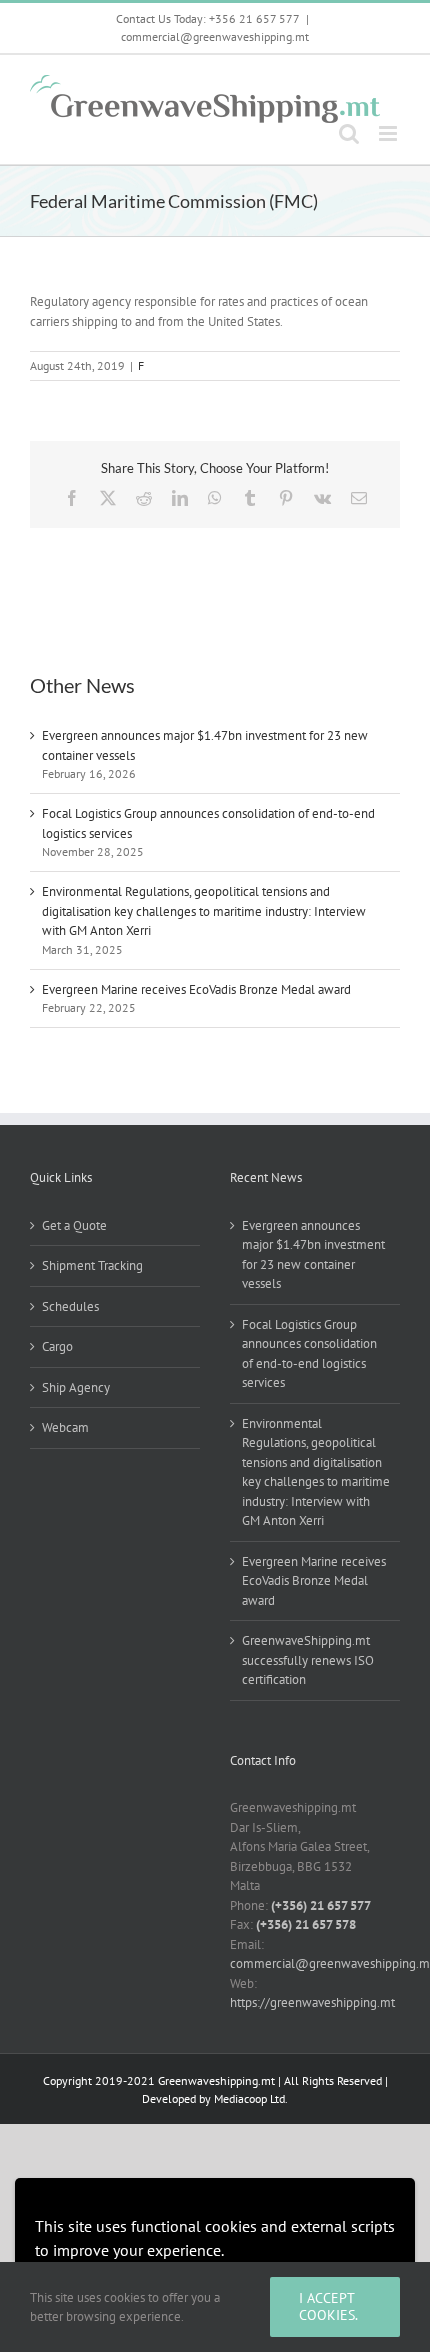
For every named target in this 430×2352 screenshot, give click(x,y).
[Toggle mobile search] (349, 133)
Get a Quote (74, 1225)
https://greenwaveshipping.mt (312, 2002)
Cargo (57, 1346)
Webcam (65, 1427)
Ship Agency (76, 1387)
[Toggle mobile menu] (389, 133)
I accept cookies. (328, 2306)
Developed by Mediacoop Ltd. (215, 2098)
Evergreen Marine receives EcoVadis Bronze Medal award (196, 989)
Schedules (70, 1306)
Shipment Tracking (92, 1265)
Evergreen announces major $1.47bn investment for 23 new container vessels (313, 1255)
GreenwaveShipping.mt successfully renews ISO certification (308, 1660)
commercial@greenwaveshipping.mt (215, 36)
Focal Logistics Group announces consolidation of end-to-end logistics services (309, 1354)
